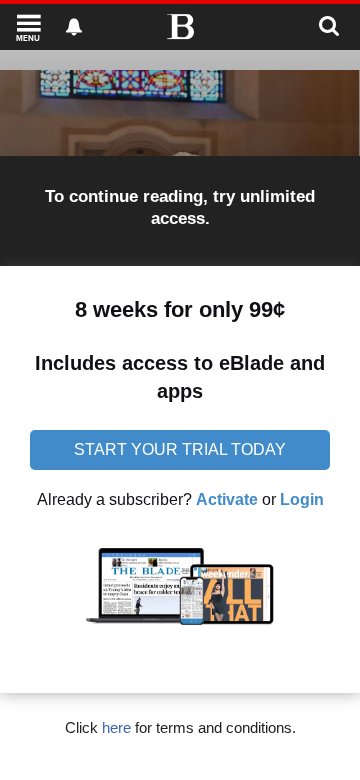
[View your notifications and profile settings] (74, 27)
